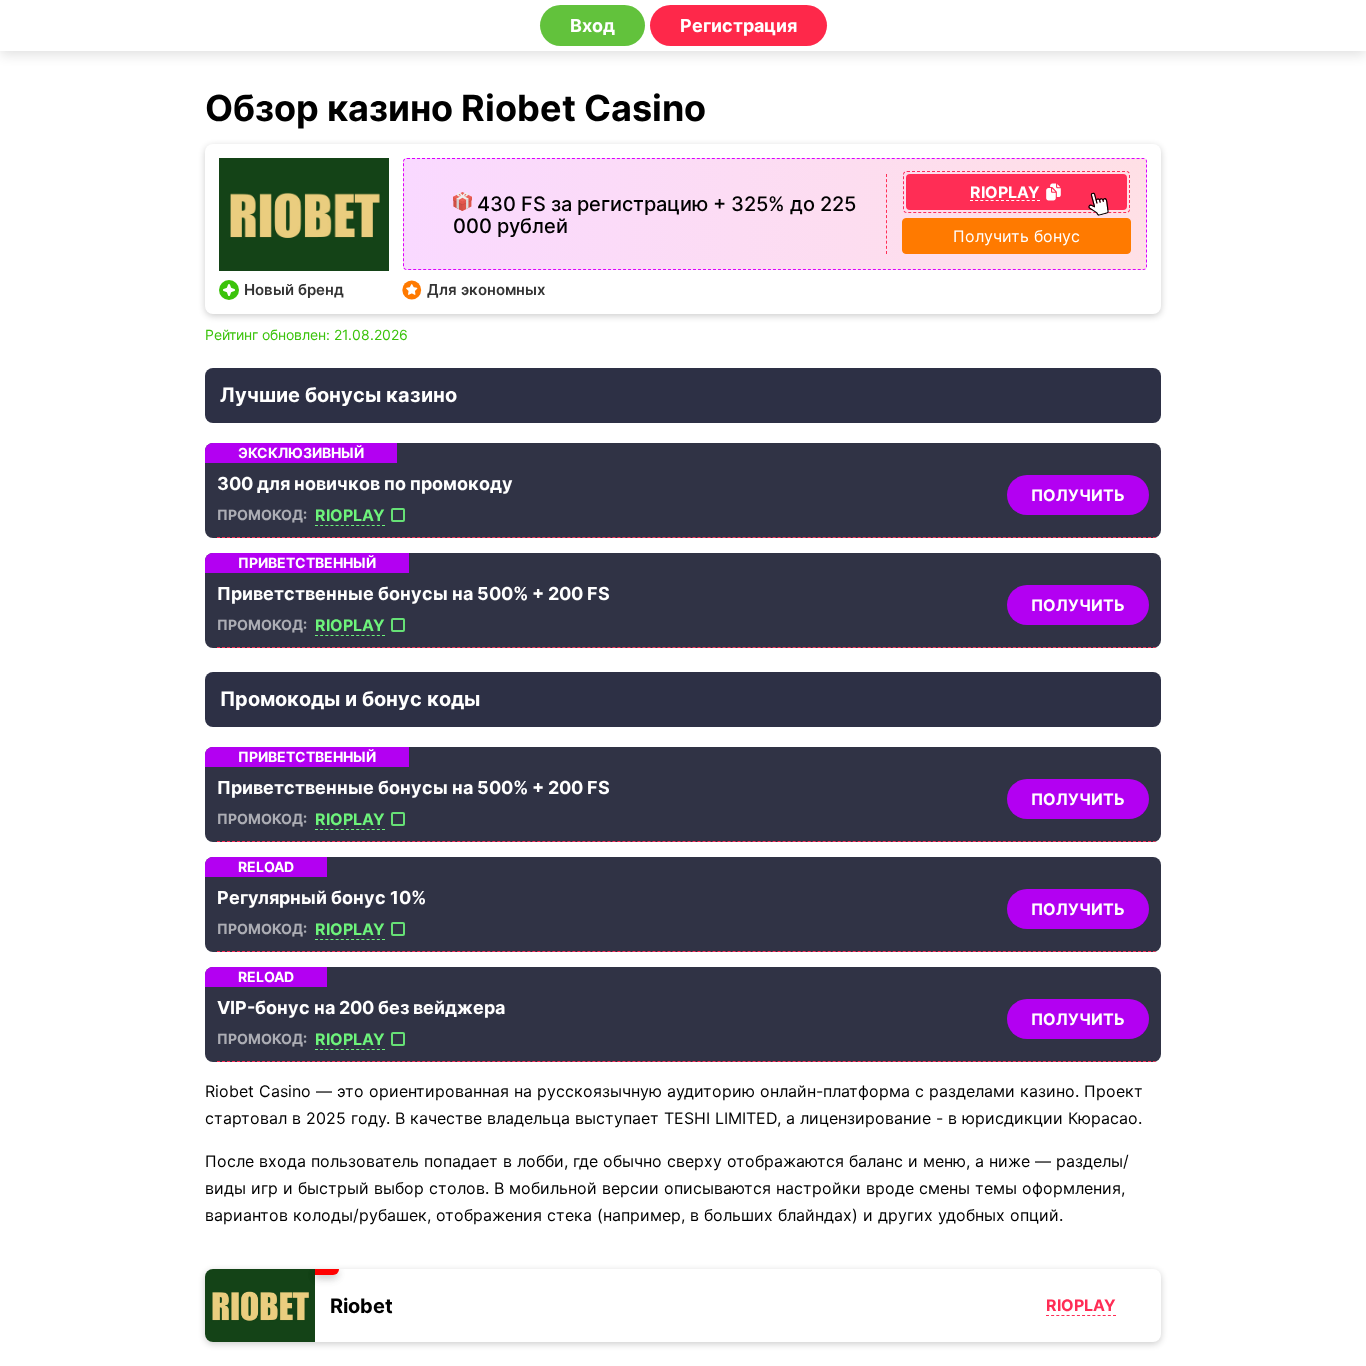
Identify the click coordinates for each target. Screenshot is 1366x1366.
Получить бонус (1016, 236)
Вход (592, 25)
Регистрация (738, 25)
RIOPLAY (350, 515)
